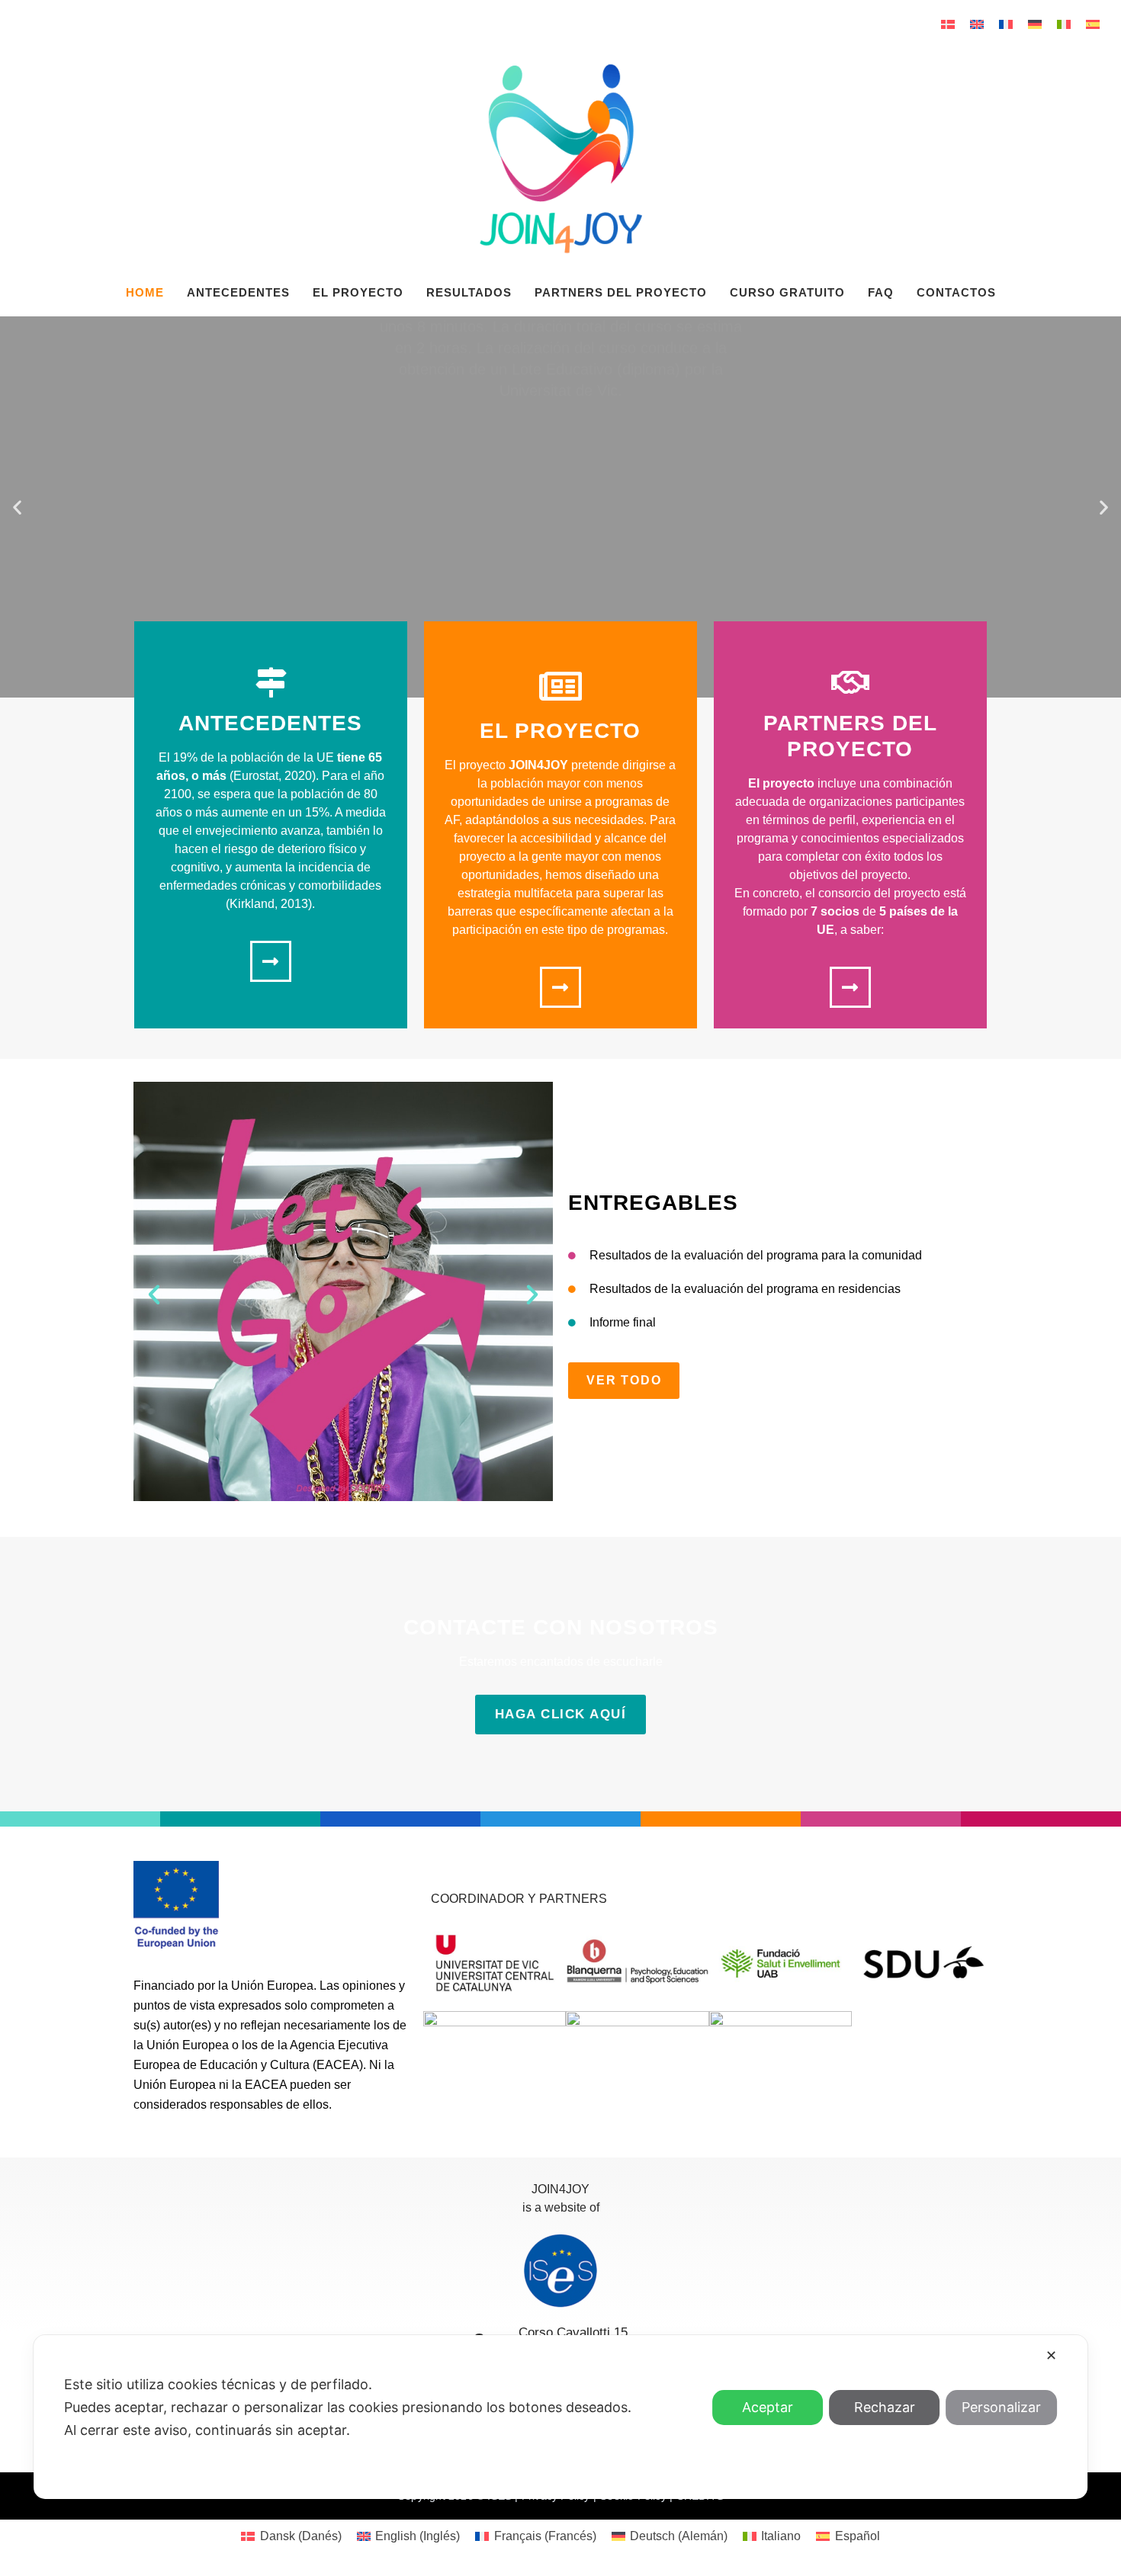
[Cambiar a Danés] (948, 24)
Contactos (956, 292)
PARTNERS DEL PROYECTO (621, 292)
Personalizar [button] (1001, 2407)
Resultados (469, 292)
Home (145, 292)
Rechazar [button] (885, 2407)
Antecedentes (238, 292)
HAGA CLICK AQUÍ (561, 1714)
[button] (17, 507)
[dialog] (560, 2417)
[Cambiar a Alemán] (1035, 24)
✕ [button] (1051, 2355)
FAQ (881, 292)
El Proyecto (358, 292)
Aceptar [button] (768, 2407)
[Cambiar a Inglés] (977, 24)
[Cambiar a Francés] (1006, 24)
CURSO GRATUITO (787, 292)
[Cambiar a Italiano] (1064, 24)
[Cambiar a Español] (1093, 24)
